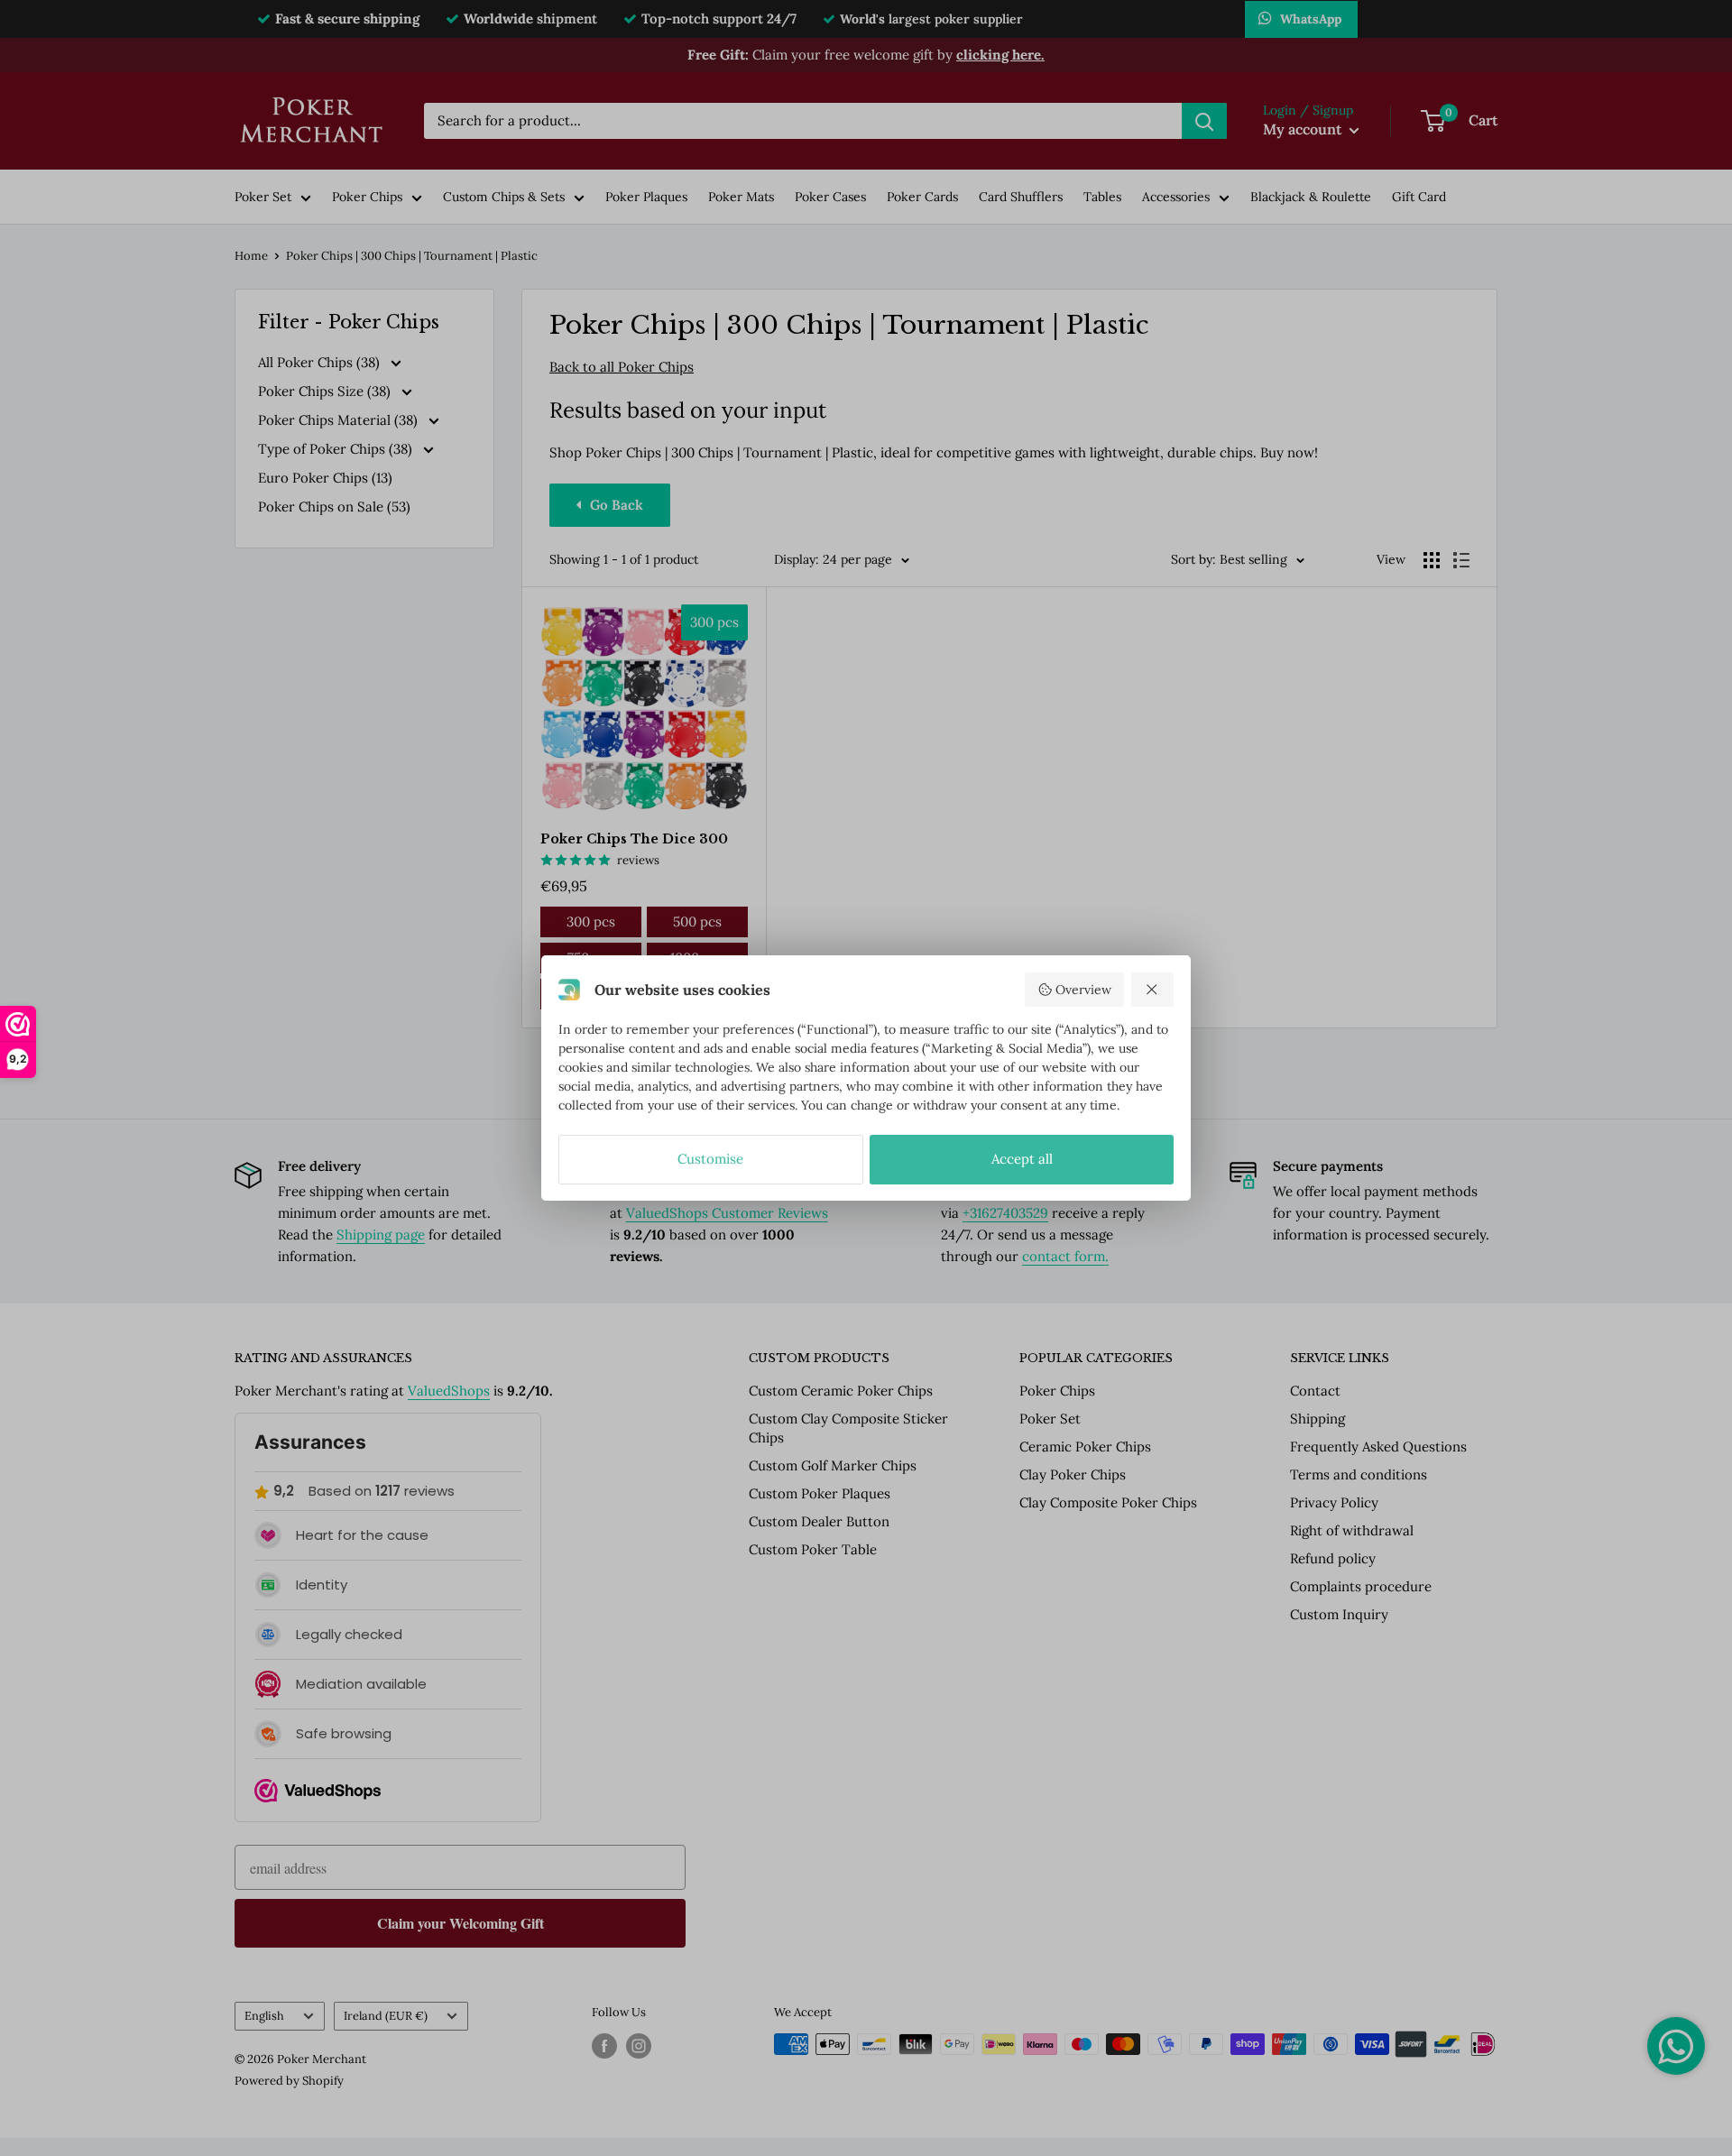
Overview (1083, 990)
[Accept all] (1153, 990)
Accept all (1022, 1159)
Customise (710, 1159)
